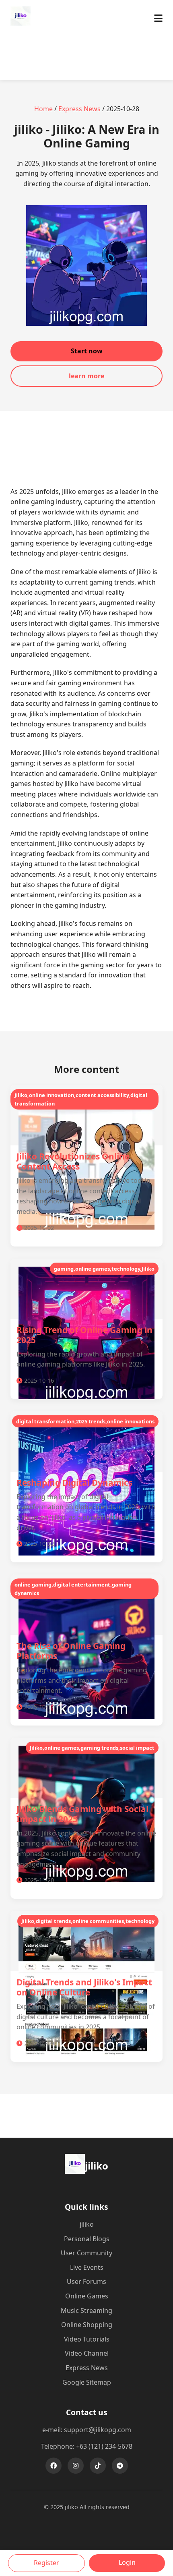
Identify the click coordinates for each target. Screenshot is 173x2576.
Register (46, 2563)
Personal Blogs (87, 2239)
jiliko (87, 2224)
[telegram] (120, 2466)
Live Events (87, 2267)
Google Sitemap (87, 2382)
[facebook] (54, 2466)
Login (127, 2562)
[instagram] (76, 2466)
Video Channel (87, 2353)
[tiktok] (98, 2466)
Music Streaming (86, 2311)
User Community (86, 2253)
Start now (87, 351)
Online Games (87, 2296)
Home (43, 109)
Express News (79, 109)
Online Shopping (87, 2325)
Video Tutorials (87, 2339)
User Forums (86, 2281)
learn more (86, 376)
